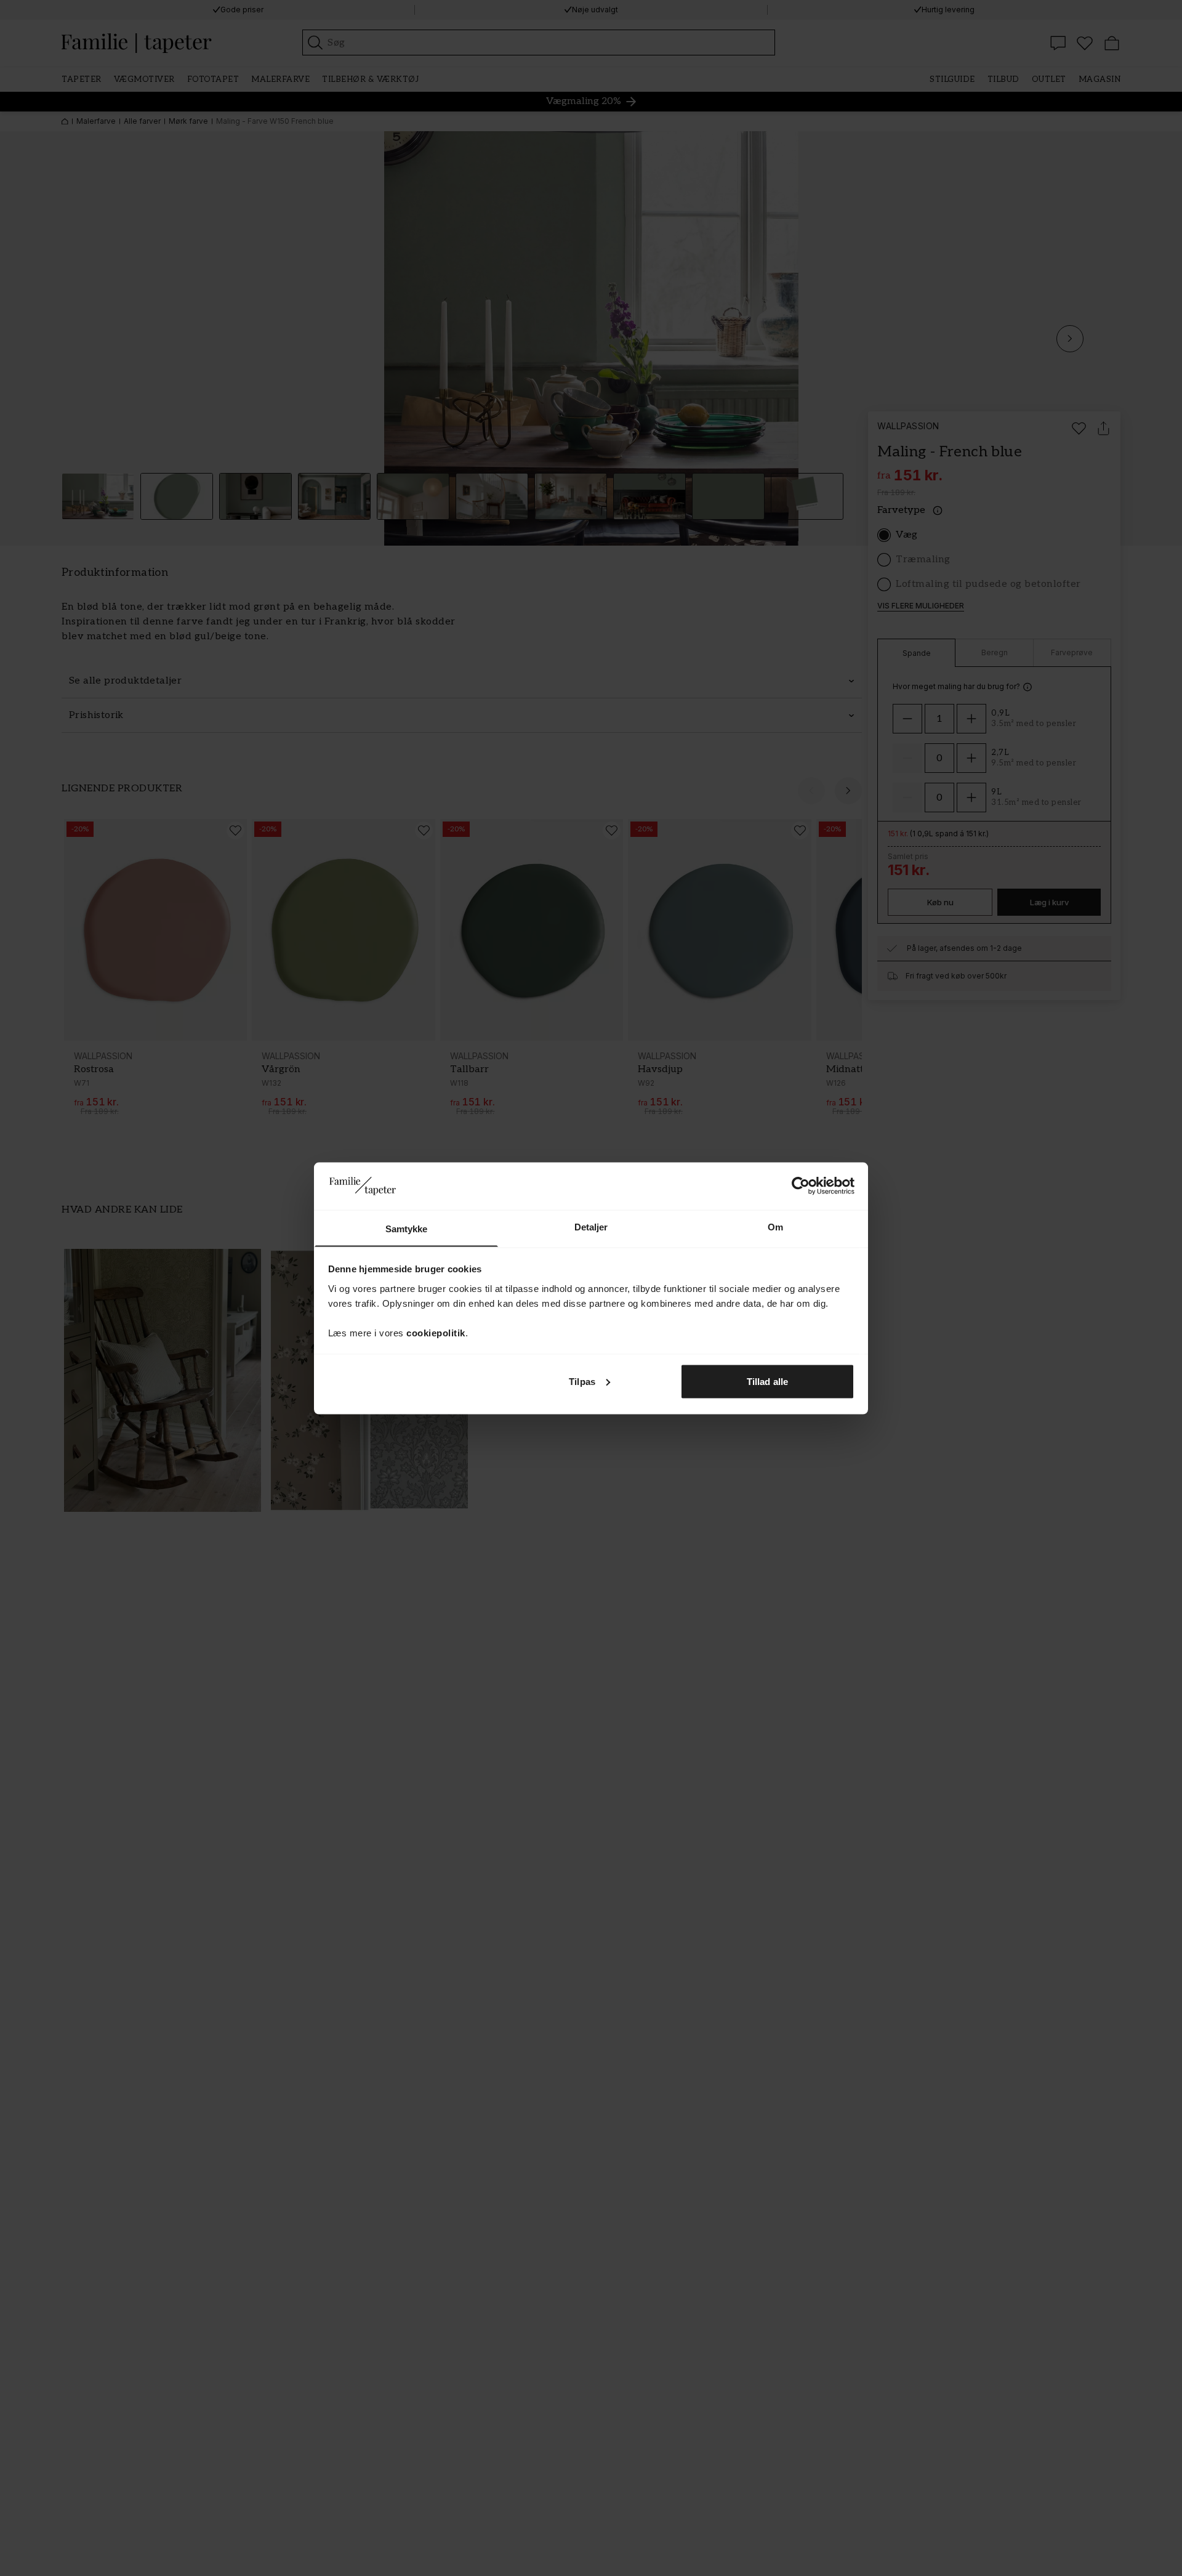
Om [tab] (775, 1226)
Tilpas (582, 1381)
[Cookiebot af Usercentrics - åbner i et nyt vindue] (801, 1185)
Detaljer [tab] (591, 1226)
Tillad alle (767, 1381)
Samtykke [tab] (407, 1228)
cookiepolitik (436, 1332)
